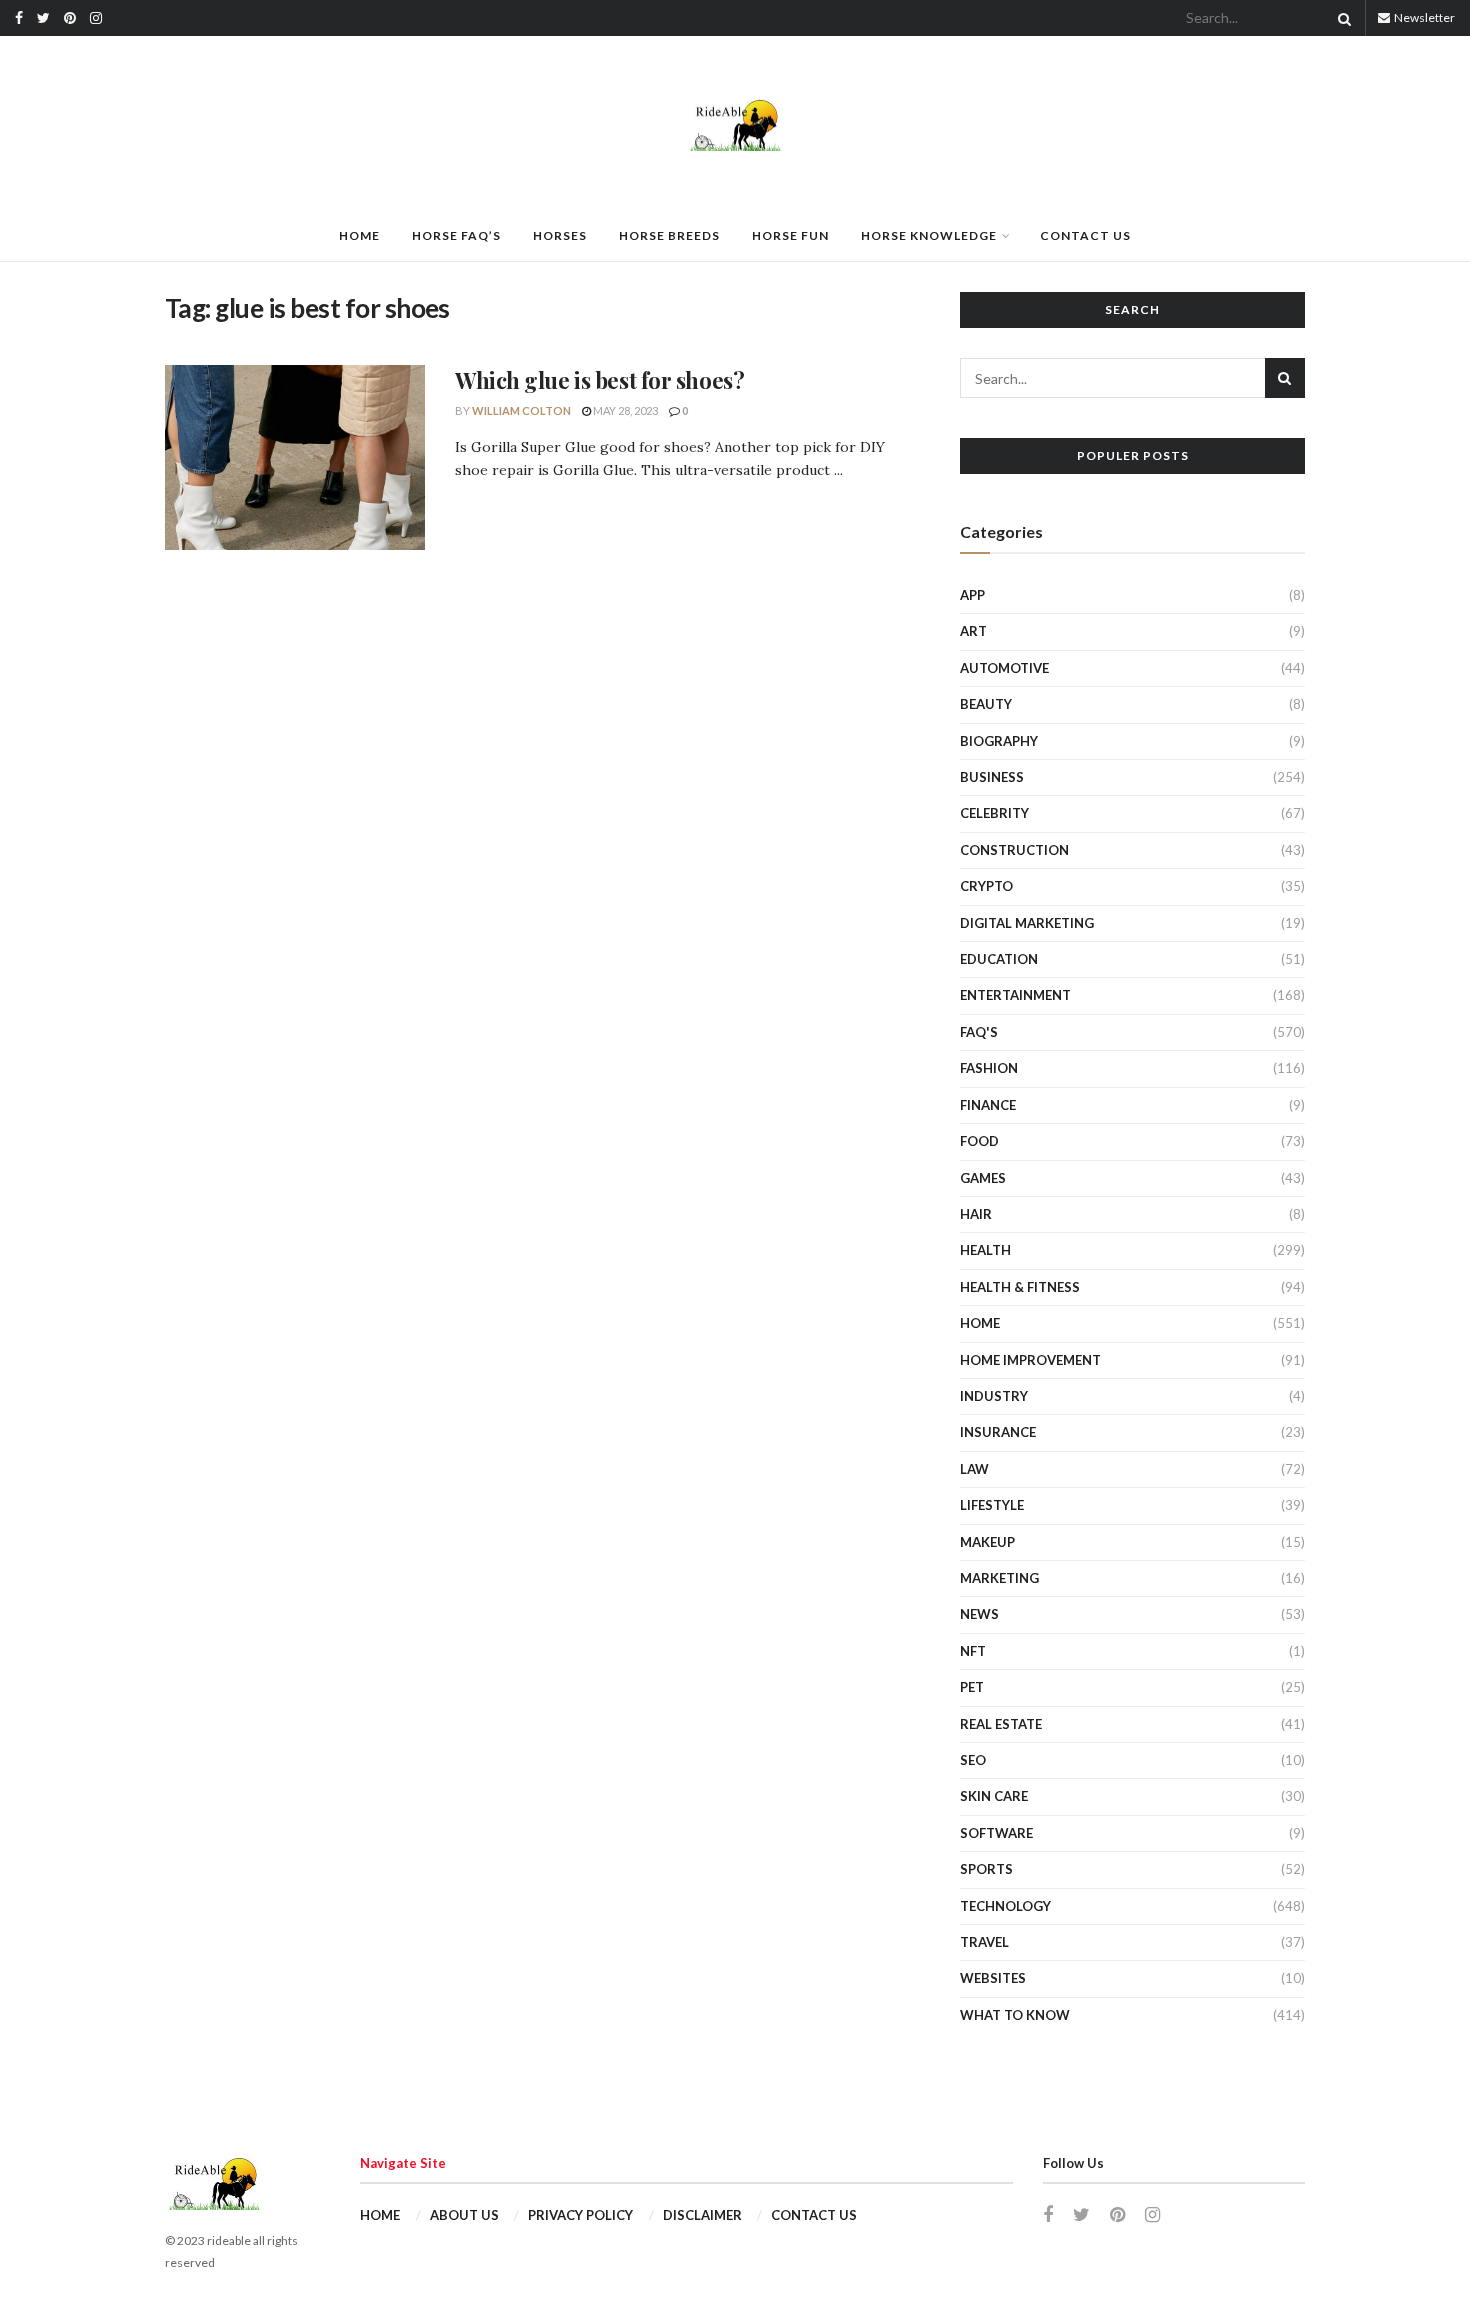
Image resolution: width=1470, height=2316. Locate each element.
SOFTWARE (996, 1833)
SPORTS (986, 1869)
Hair (976, 1214)
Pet (972, 1687)
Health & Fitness (1020, 1287)
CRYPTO (986, 886)
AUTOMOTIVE (1004, 668)
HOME (359, 235)
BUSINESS (992, 777)
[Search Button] (1341, 18)
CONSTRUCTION (1014, 850)
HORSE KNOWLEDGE (929, 235)
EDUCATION (999, 959)
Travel (984, 1942)
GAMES (983, 1178)
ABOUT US (464, 2215)
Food (979, 1141)
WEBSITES (993, 1978)
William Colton (521, 410)
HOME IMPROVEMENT (1030, 1360)
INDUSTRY (994, 1396)
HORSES (560, 235)
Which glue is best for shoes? (599, 380)
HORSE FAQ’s (456, 235)
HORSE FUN (790, 235)
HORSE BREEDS (669, 235)
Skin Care (994, 1796)
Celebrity (994, 813)
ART (973, 631)
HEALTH (985, 1250)
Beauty (986, 704)
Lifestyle (992, 1505)
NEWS (979, 1614)
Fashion (989, 1068)
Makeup (987, 1542)
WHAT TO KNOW (1015, 2015)
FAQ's (979, 1032)
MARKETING (999, 1578)
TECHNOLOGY (1005, 1906)
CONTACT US (1085, 235)
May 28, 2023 (624, 410)
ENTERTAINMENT (1015, 995)
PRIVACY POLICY (580, 2215)
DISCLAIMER (702, 2215)
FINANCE (988, 1105)
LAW (974, 1469)
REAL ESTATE (1001, 1724)
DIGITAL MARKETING (1027, 923)
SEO (973, 1760)
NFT (973, 1651)
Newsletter (1423, 17)
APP (972, 595)
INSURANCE (998, 1432)
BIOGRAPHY (999, 741)
